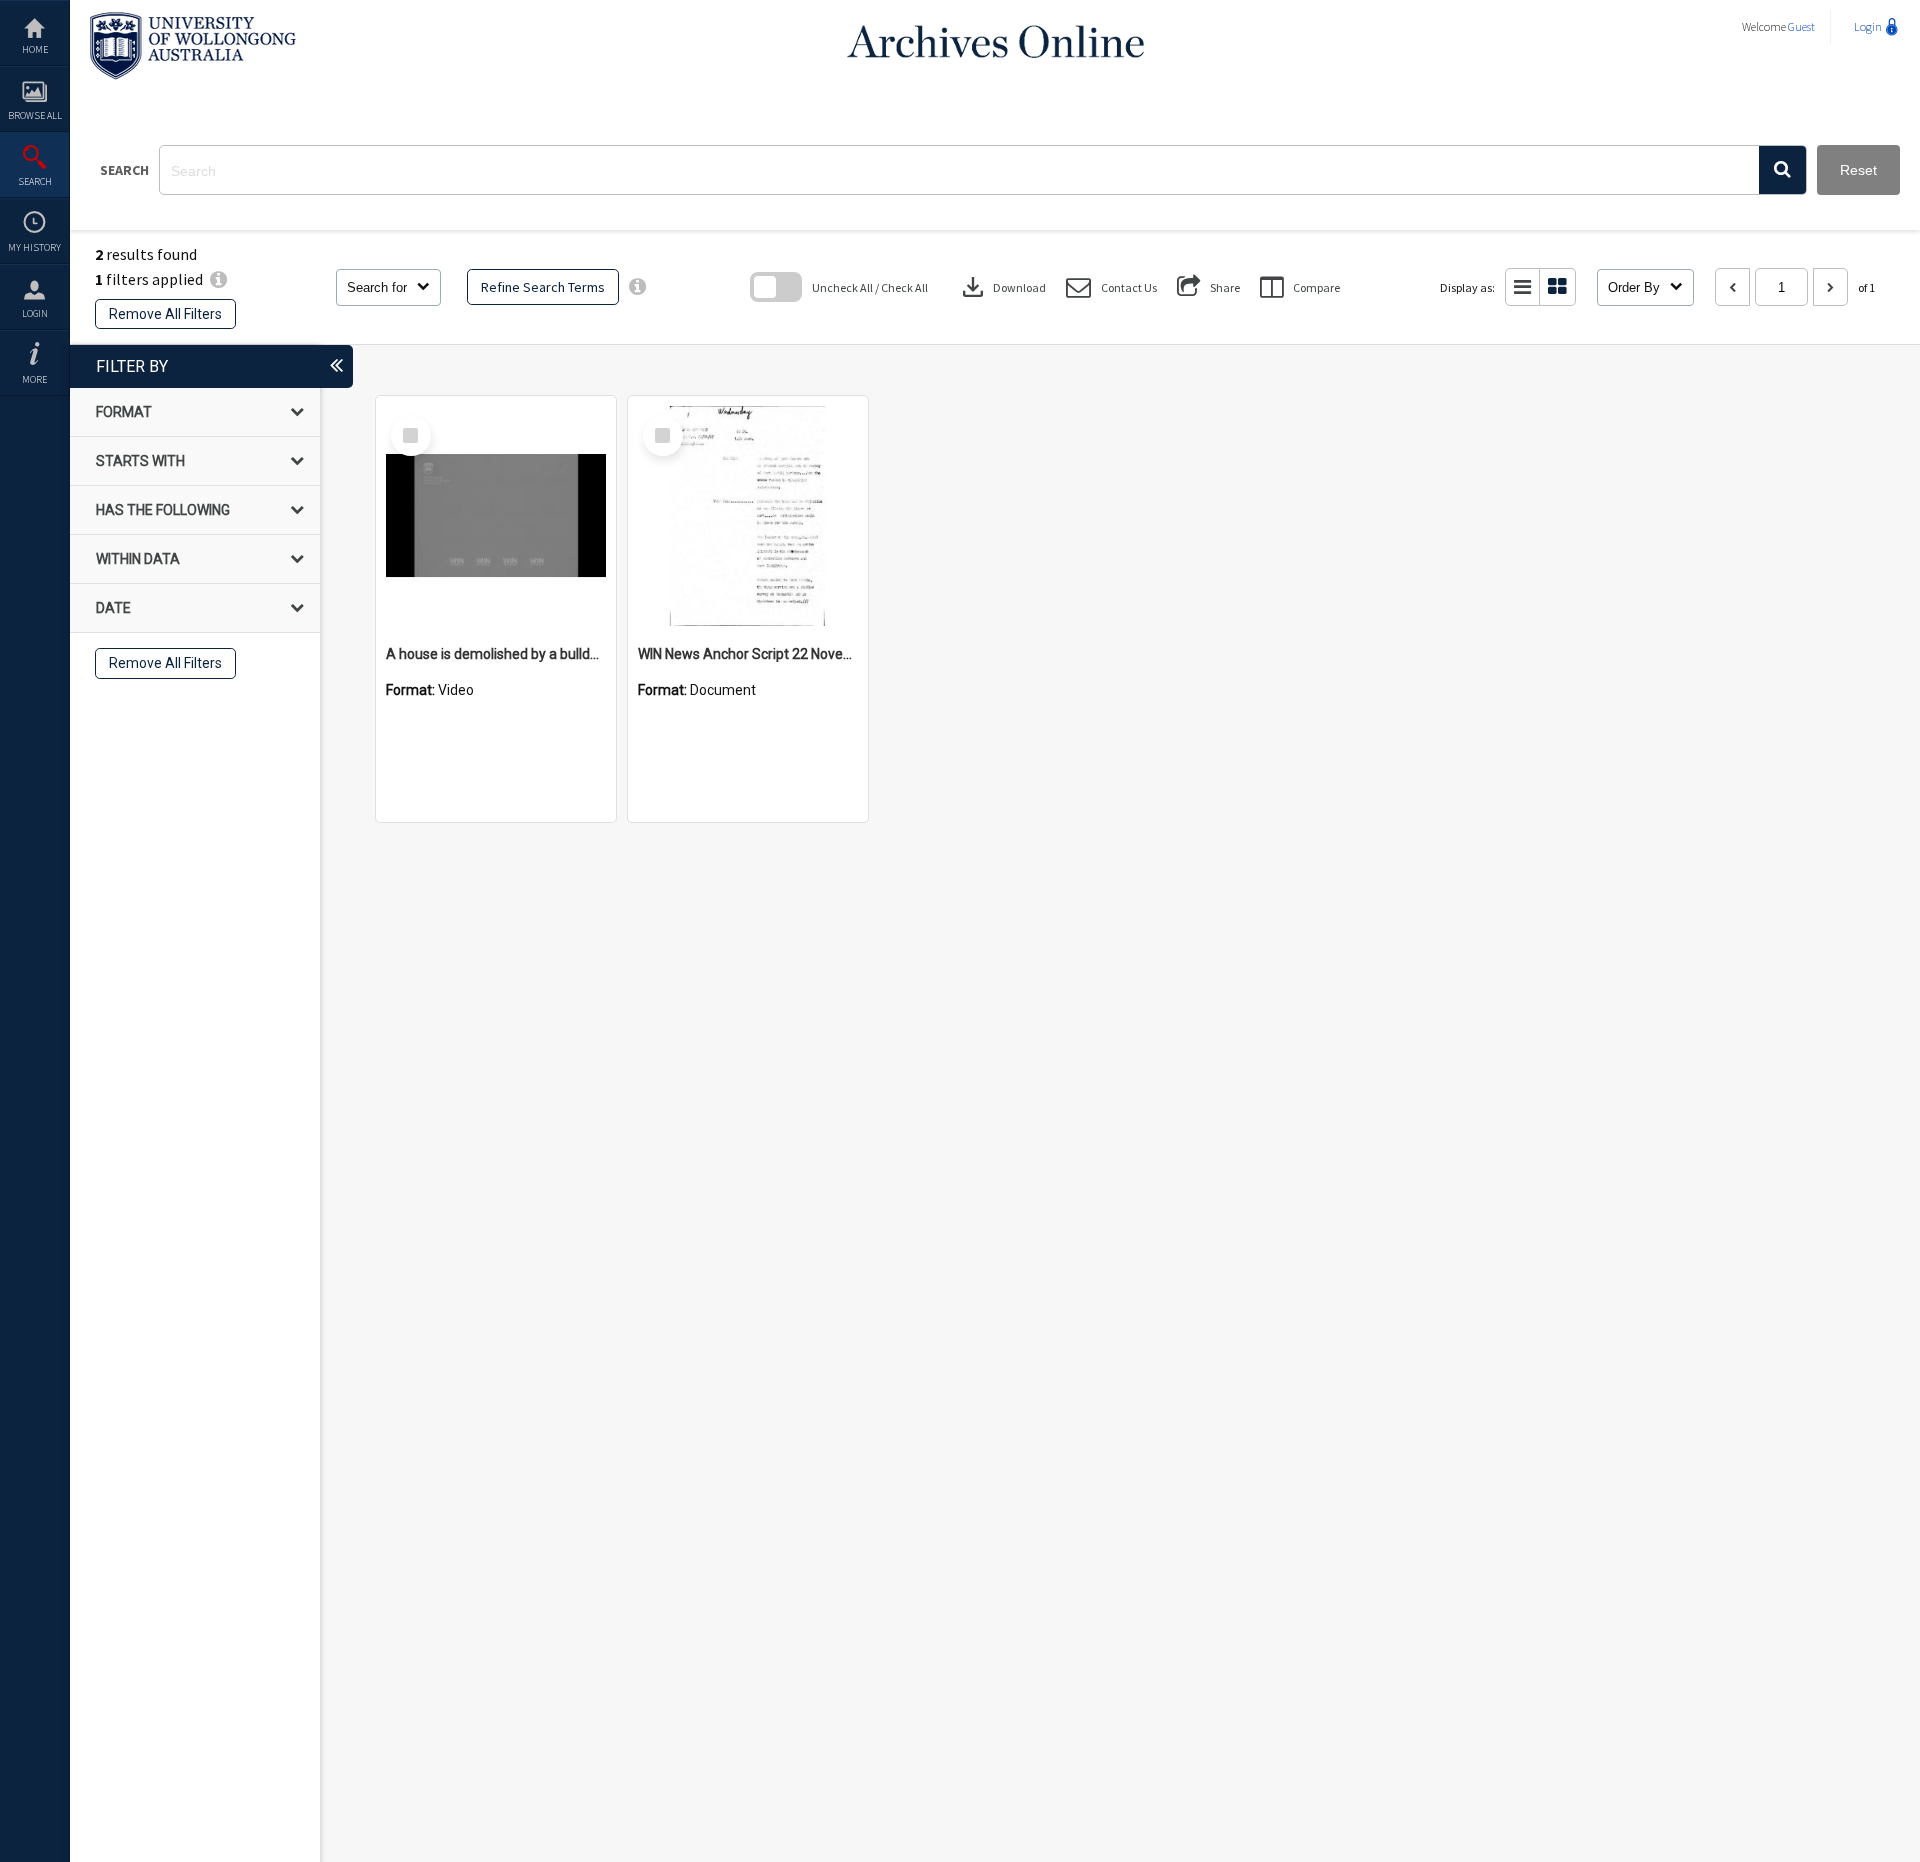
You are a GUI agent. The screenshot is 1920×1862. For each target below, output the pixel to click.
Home (35, 49)
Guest (1801, 26)
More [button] (34, 379)
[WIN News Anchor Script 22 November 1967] (748, 516)
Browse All (35, 115)
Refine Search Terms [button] (543, 287)
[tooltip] (637, 287)
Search (35, 181)
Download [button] (1002, 287)
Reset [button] (1858, 170)
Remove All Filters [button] (165, 314)
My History (34, 247)
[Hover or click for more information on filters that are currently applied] (218, 279)
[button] (1782, 170)
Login (35, 313)
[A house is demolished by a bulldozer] (496, 516)
